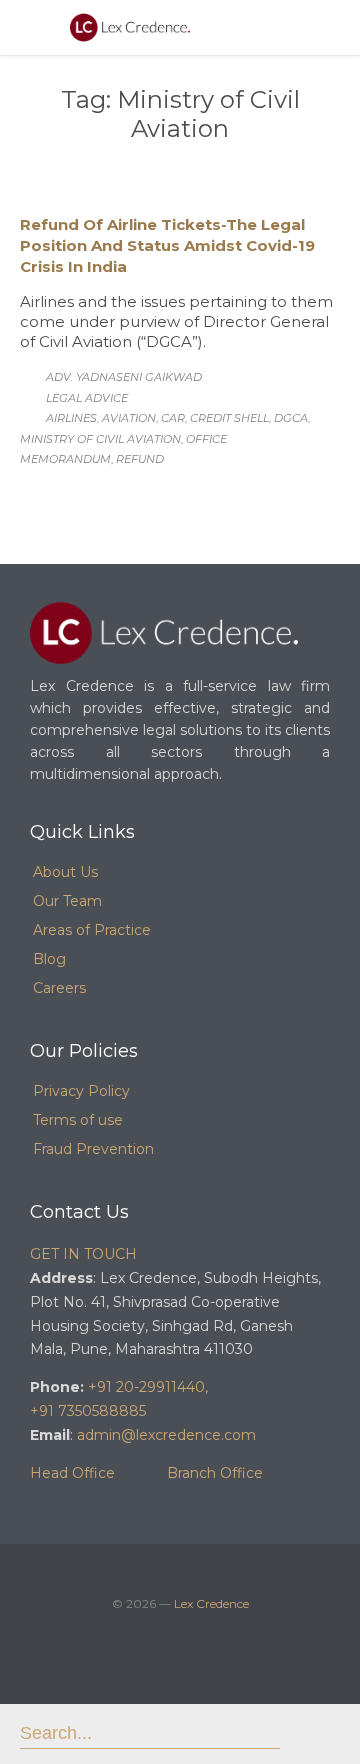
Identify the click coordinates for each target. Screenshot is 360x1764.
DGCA (291, 418)
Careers (59, 988)
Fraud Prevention (93, 1149)
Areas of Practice (92, 930)
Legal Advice (87, 398)
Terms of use (78, 1120)
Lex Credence (211, 1603)
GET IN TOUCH (83, 1254)
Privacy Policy (81, 1091)
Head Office (72, 1473)
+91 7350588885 (88, 1411)
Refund (140, 459)
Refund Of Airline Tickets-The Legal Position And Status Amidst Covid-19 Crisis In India (167, 245)
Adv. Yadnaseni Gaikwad (124, 377)
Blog (49, 959)
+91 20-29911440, (148, 1387)
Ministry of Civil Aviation (100, 439)
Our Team (67, 901)
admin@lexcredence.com (166, 1435)
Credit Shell (229, 418)
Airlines (71, 418)
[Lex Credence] (130, 27)
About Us (65, 872)
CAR (173, 418)
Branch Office (215, 1473)
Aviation (129, 418)
